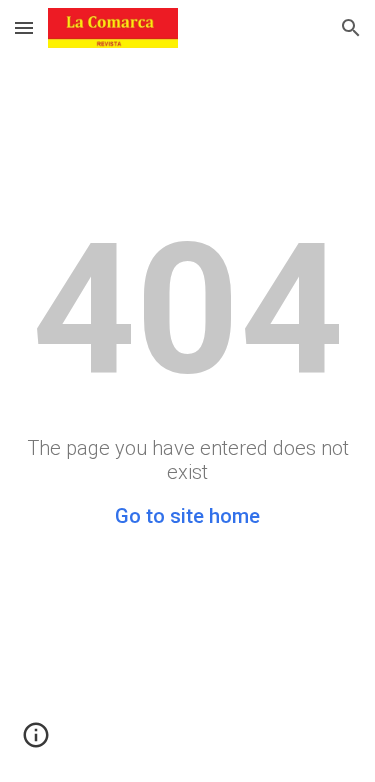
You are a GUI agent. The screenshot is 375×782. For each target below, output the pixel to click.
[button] (24, 27)
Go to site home (187, 516)
